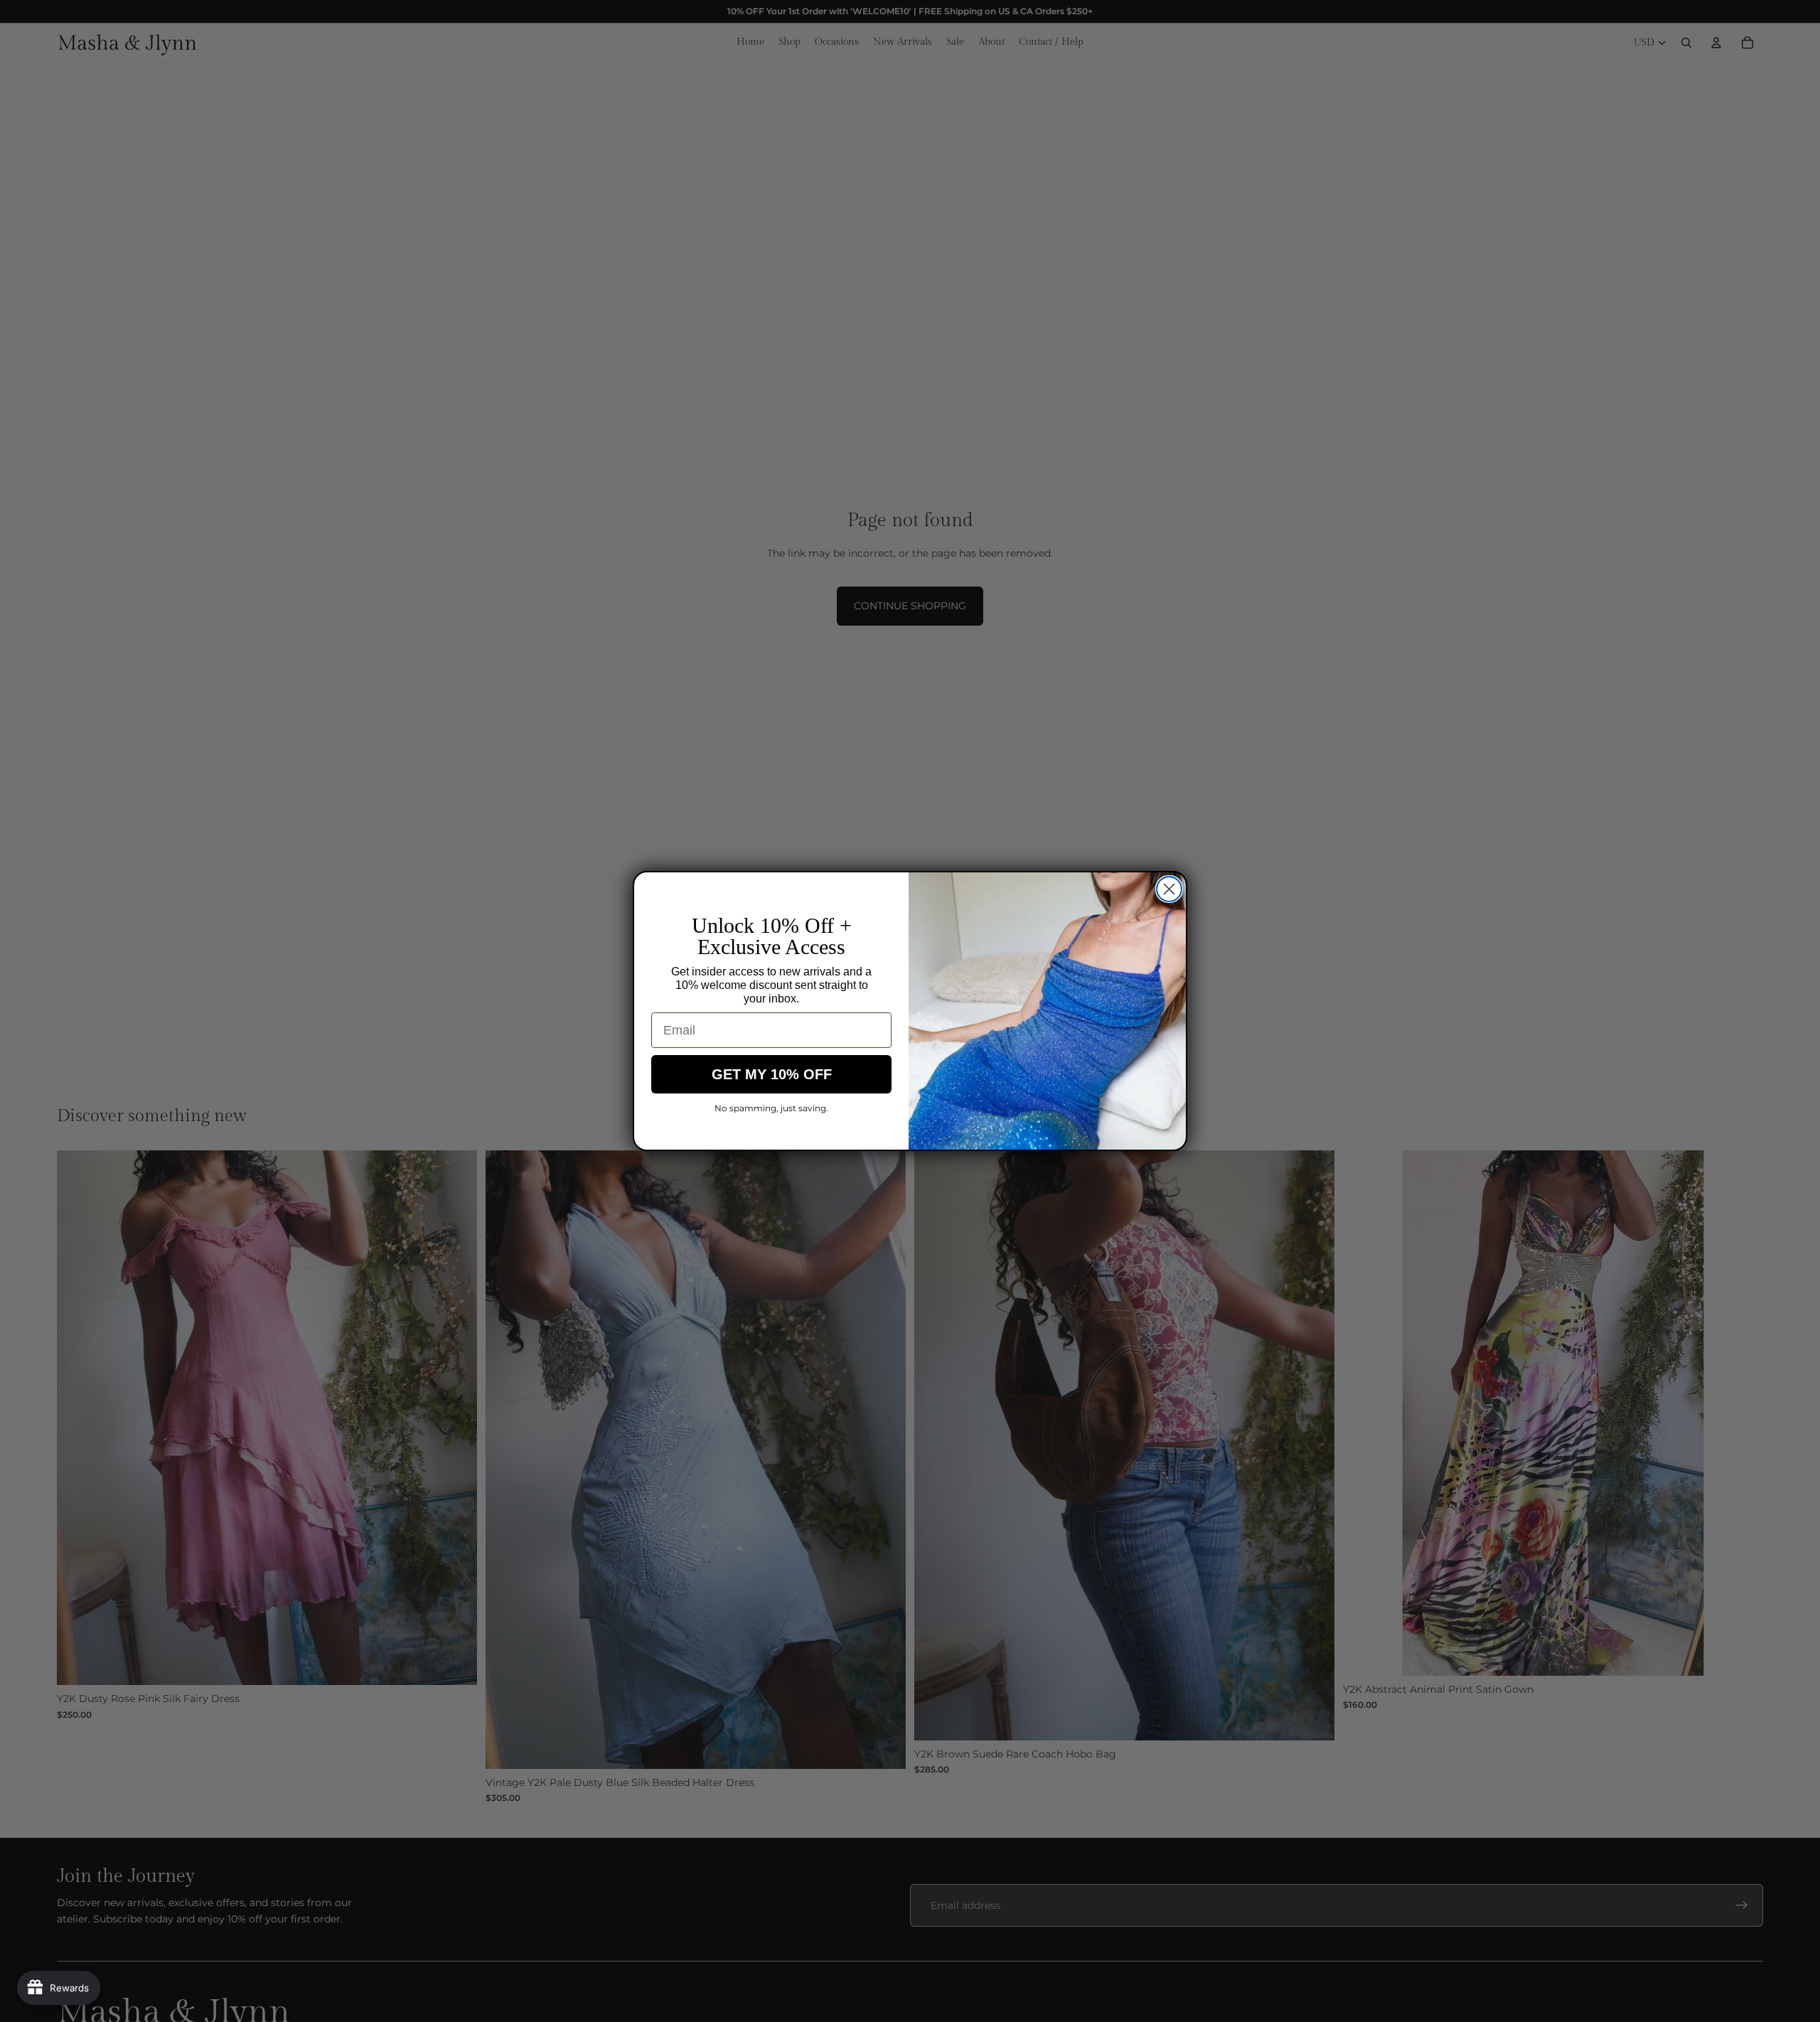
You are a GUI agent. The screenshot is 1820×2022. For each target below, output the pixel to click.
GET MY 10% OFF (772, 1074)
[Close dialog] (1169, 889)
